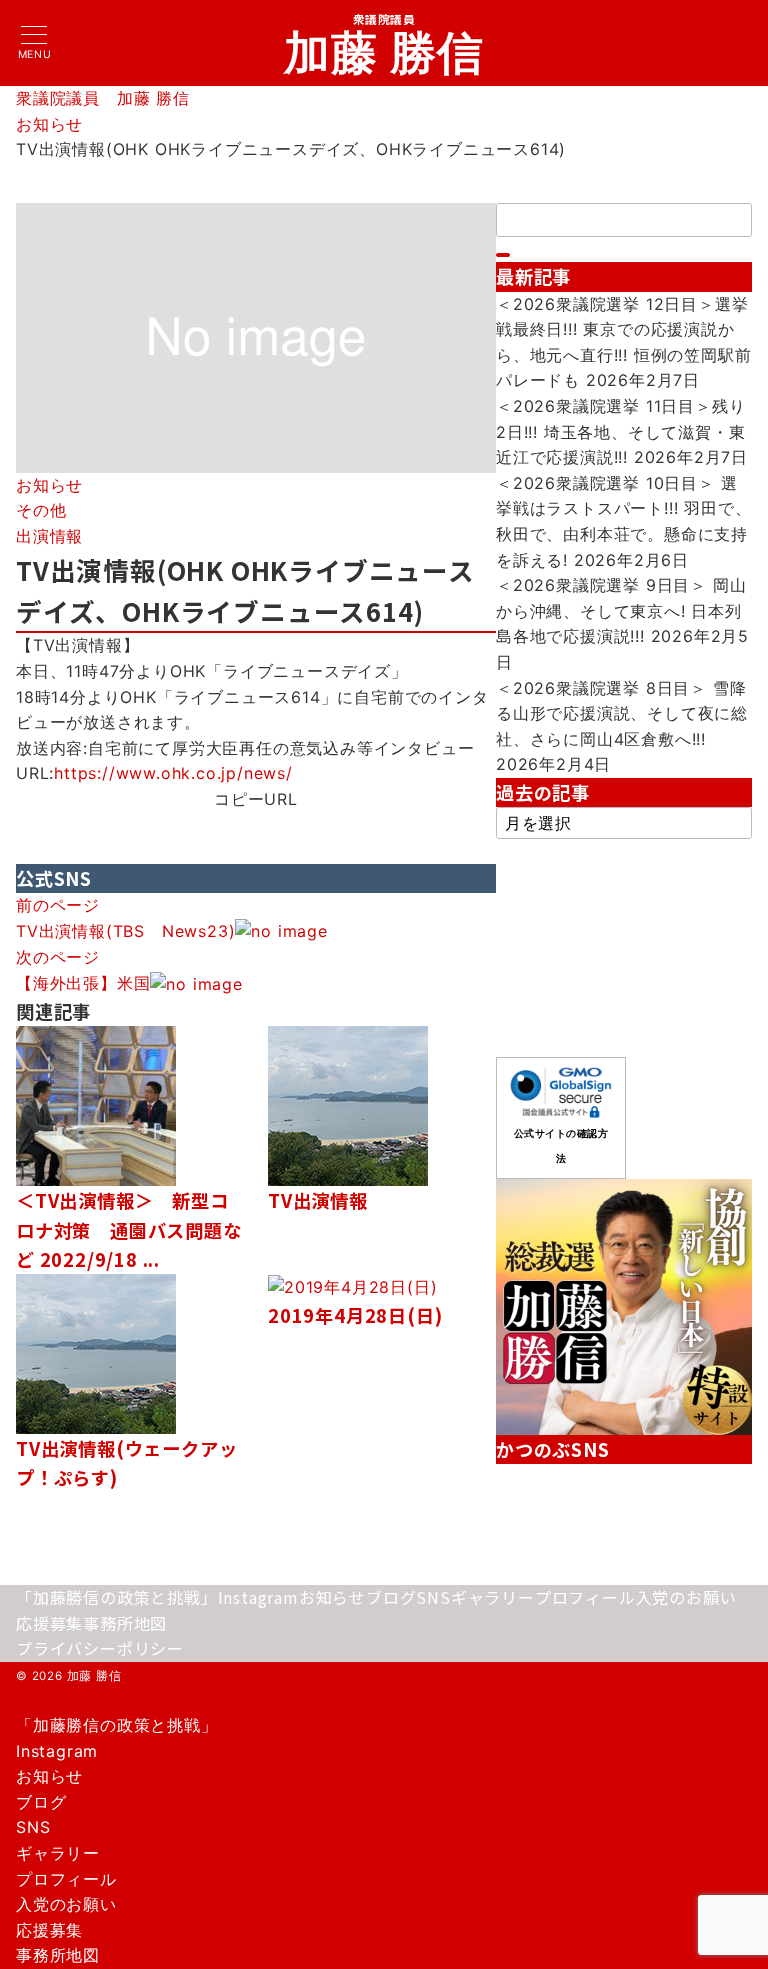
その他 (41, 510)
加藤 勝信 (384, 52)
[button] (256, 825)
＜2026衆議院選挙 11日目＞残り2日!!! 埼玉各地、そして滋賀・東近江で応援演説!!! (620, 431)
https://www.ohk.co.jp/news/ (173, 773)
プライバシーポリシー (100, 1648)
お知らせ (49, 485)
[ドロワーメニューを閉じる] (7, 1705)
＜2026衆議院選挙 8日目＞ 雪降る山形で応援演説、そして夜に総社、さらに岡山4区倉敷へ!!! (622, 713)
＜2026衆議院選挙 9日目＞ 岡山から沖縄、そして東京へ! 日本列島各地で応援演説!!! (621, 610)
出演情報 (49, 536)
